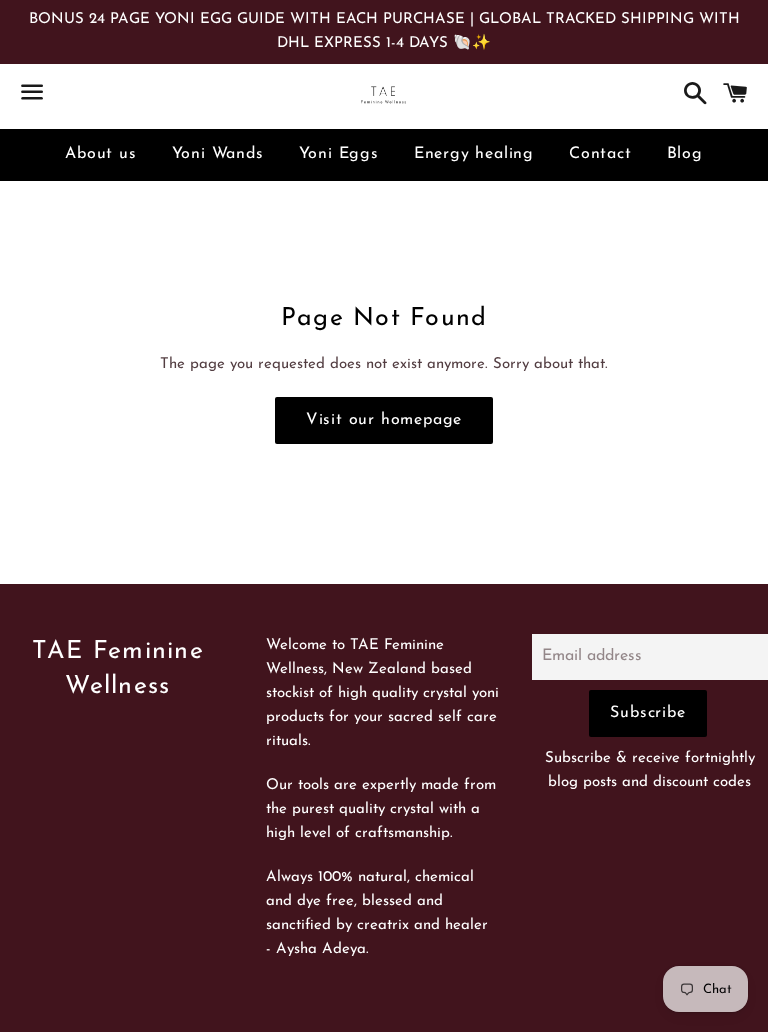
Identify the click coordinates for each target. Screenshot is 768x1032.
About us (100, 154)
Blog (685, 154)
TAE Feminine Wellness (118, 669)
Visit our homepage (384, 420)
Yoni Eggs (339, 154)
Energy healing (474, 154)
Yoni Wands (218, 154)
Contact (600, 154)
